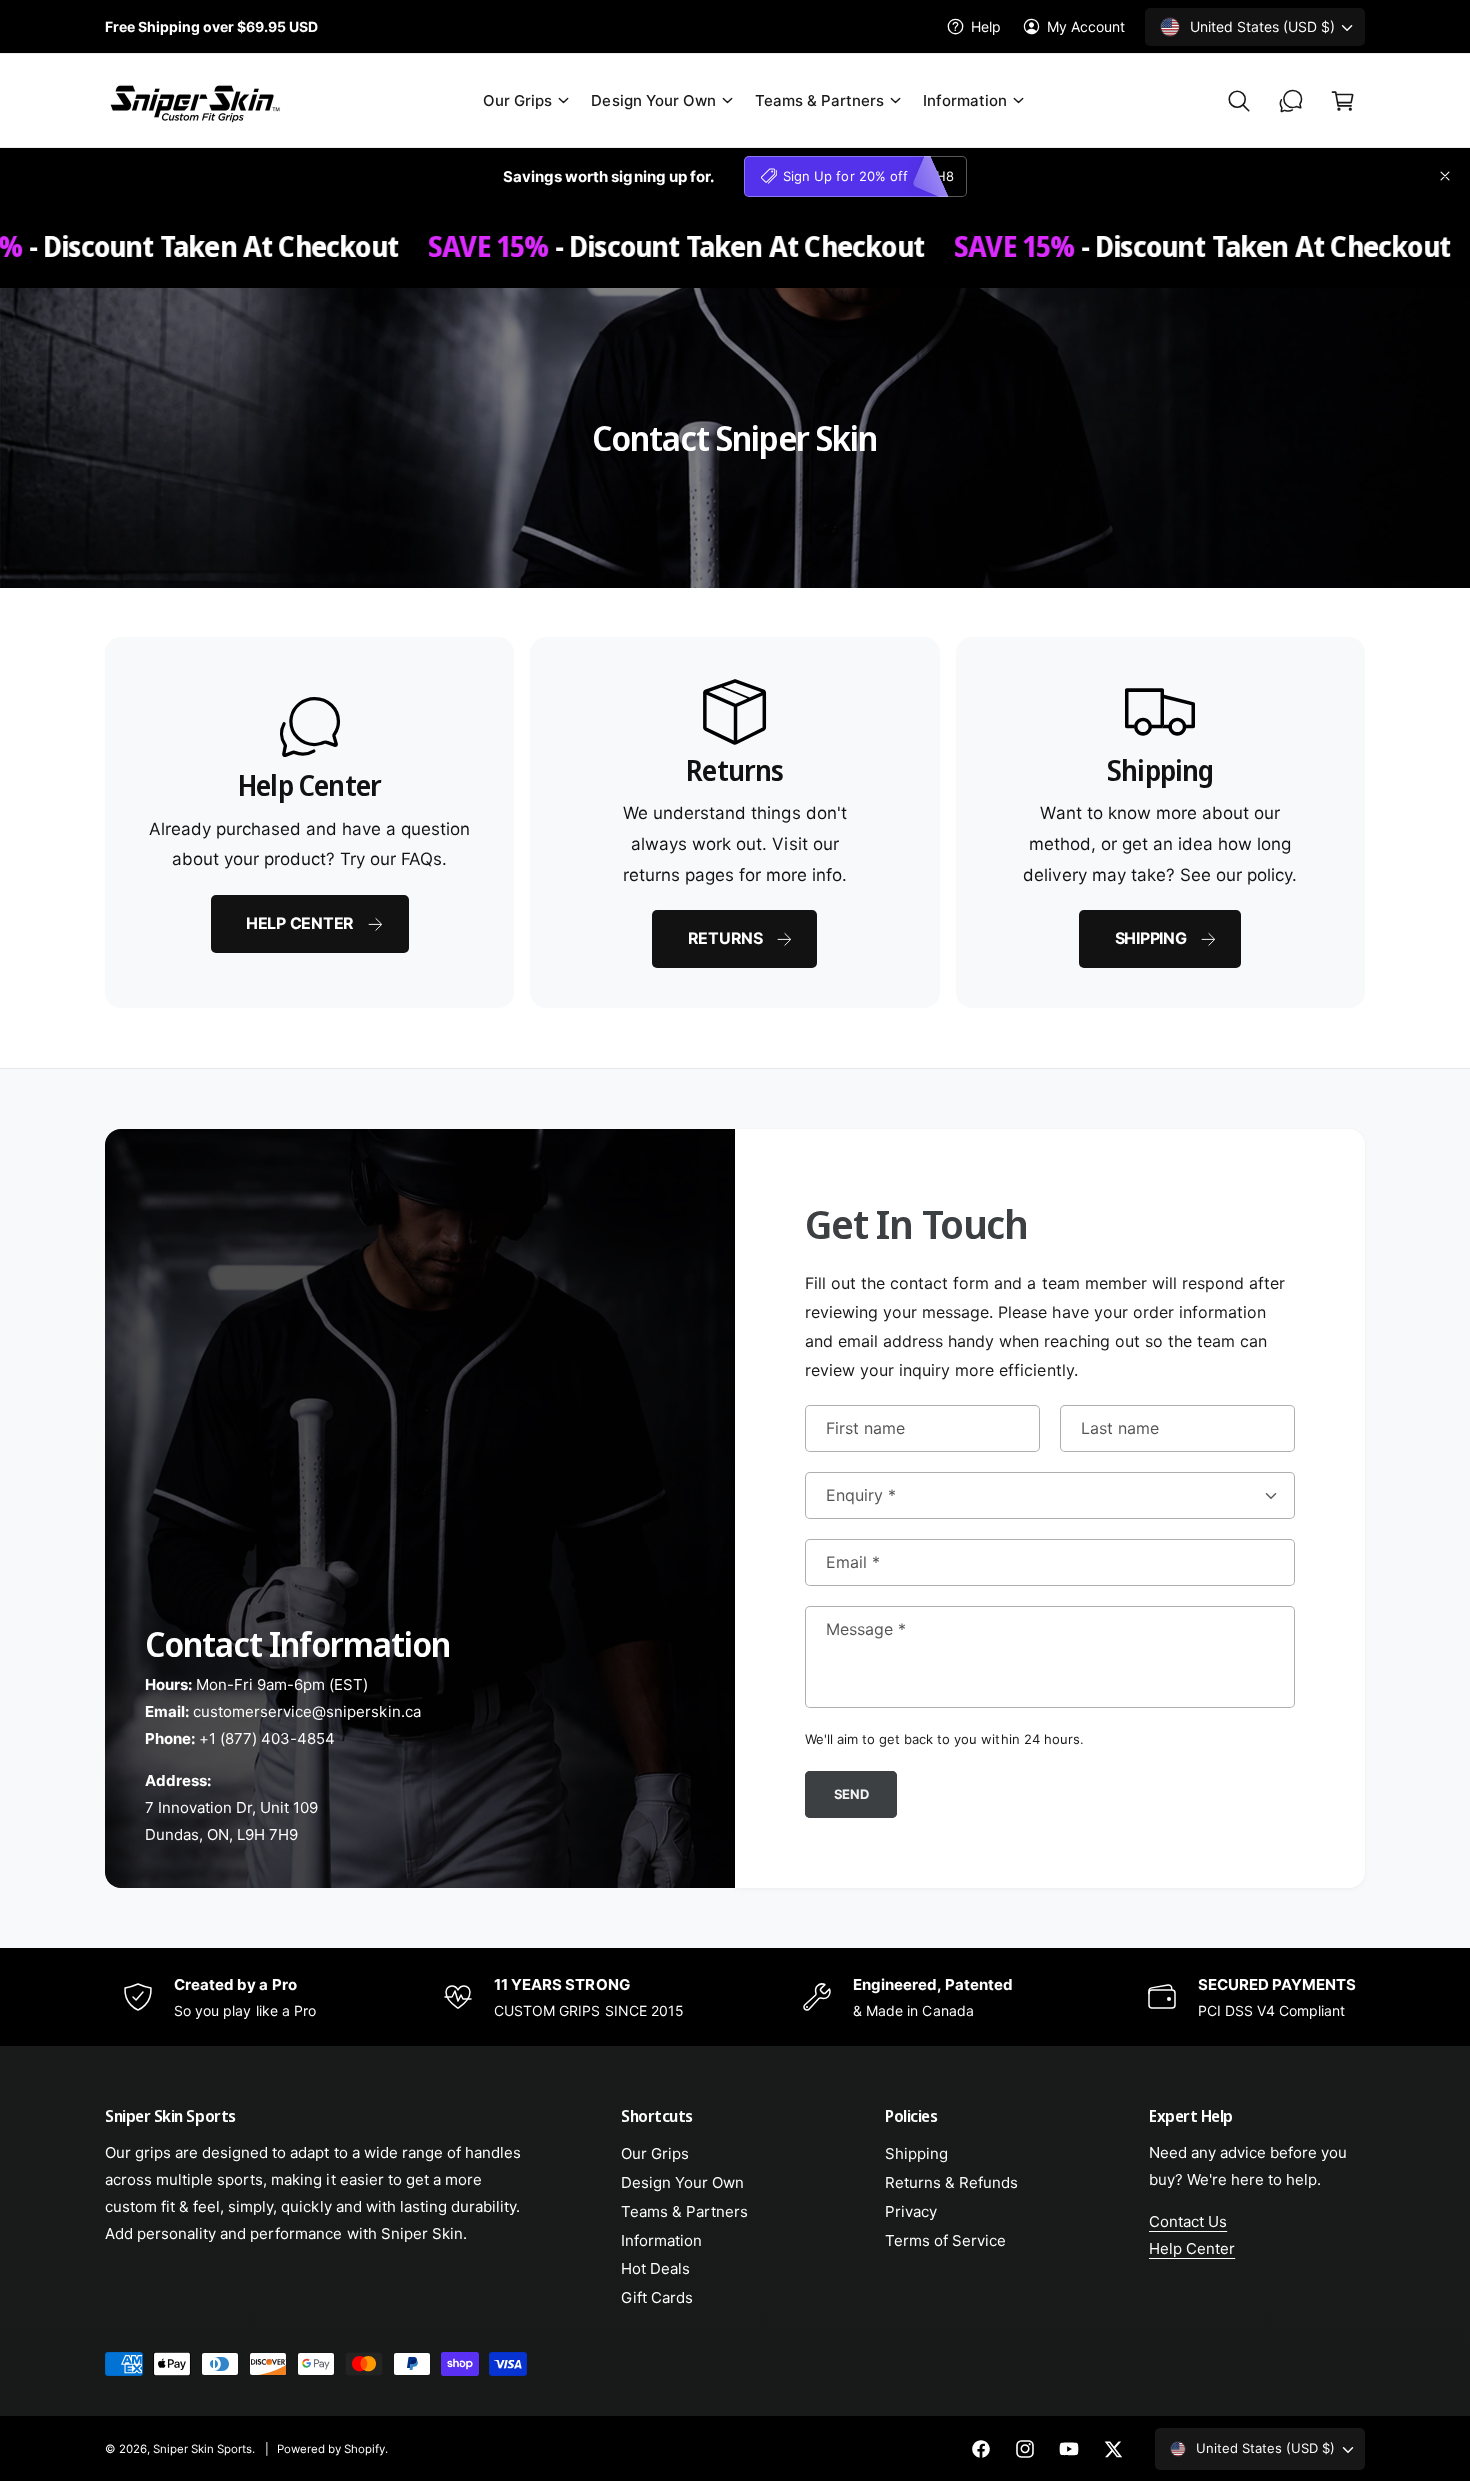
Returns (725, 938)
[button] (525, 101)
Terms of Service (945, 2240)
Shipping (1151, 938)
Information (965, 100)
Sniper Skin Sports (202, 2449)
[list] (735, 822)
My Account (1086, 26)
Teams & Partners (819, 100)
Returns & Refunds (951, 2182)
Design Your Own (653, 100)
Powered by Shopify (331, 2449)
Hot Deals (655, 2268)
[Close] (1445, 176)
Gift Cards (657, 2297)
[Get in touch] (1291, 101)
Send (851, 1793)
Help (986, 26)
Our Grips (517, 100)
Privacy (911, 2211)
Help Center (300, 923)
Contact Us (1188, 2221)
